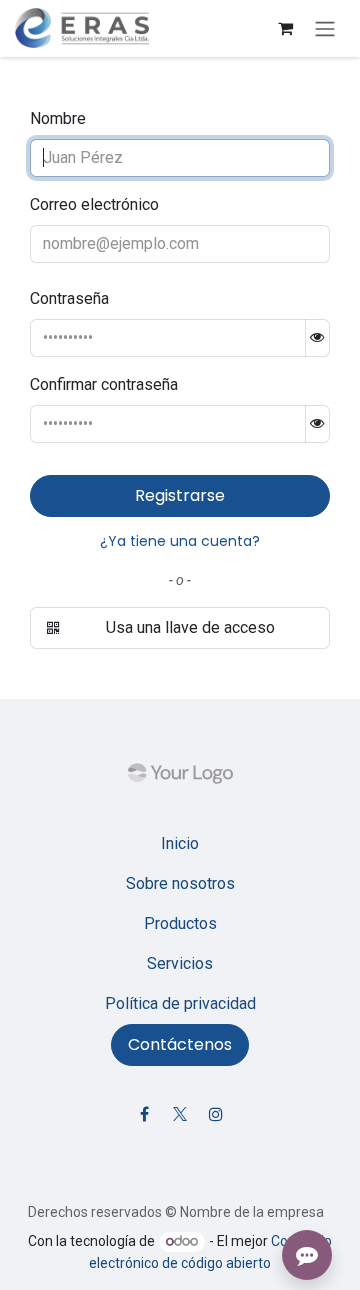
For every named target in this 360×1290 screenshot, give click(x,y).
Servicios (180, 963)
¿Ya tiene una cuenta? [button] (180, 541)
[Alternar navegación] (325, 28)
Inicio (180, 843)
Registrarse (180, 495)
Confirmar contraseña (104, 384)
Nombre (58, 118)
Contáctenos (180, 1044)
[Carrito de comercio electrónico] (285, 28)
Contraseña (69, 298)
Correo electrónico (94, 204)
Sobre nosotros (180, 883)
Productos (180, 923)
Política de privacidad (180, 1003)
